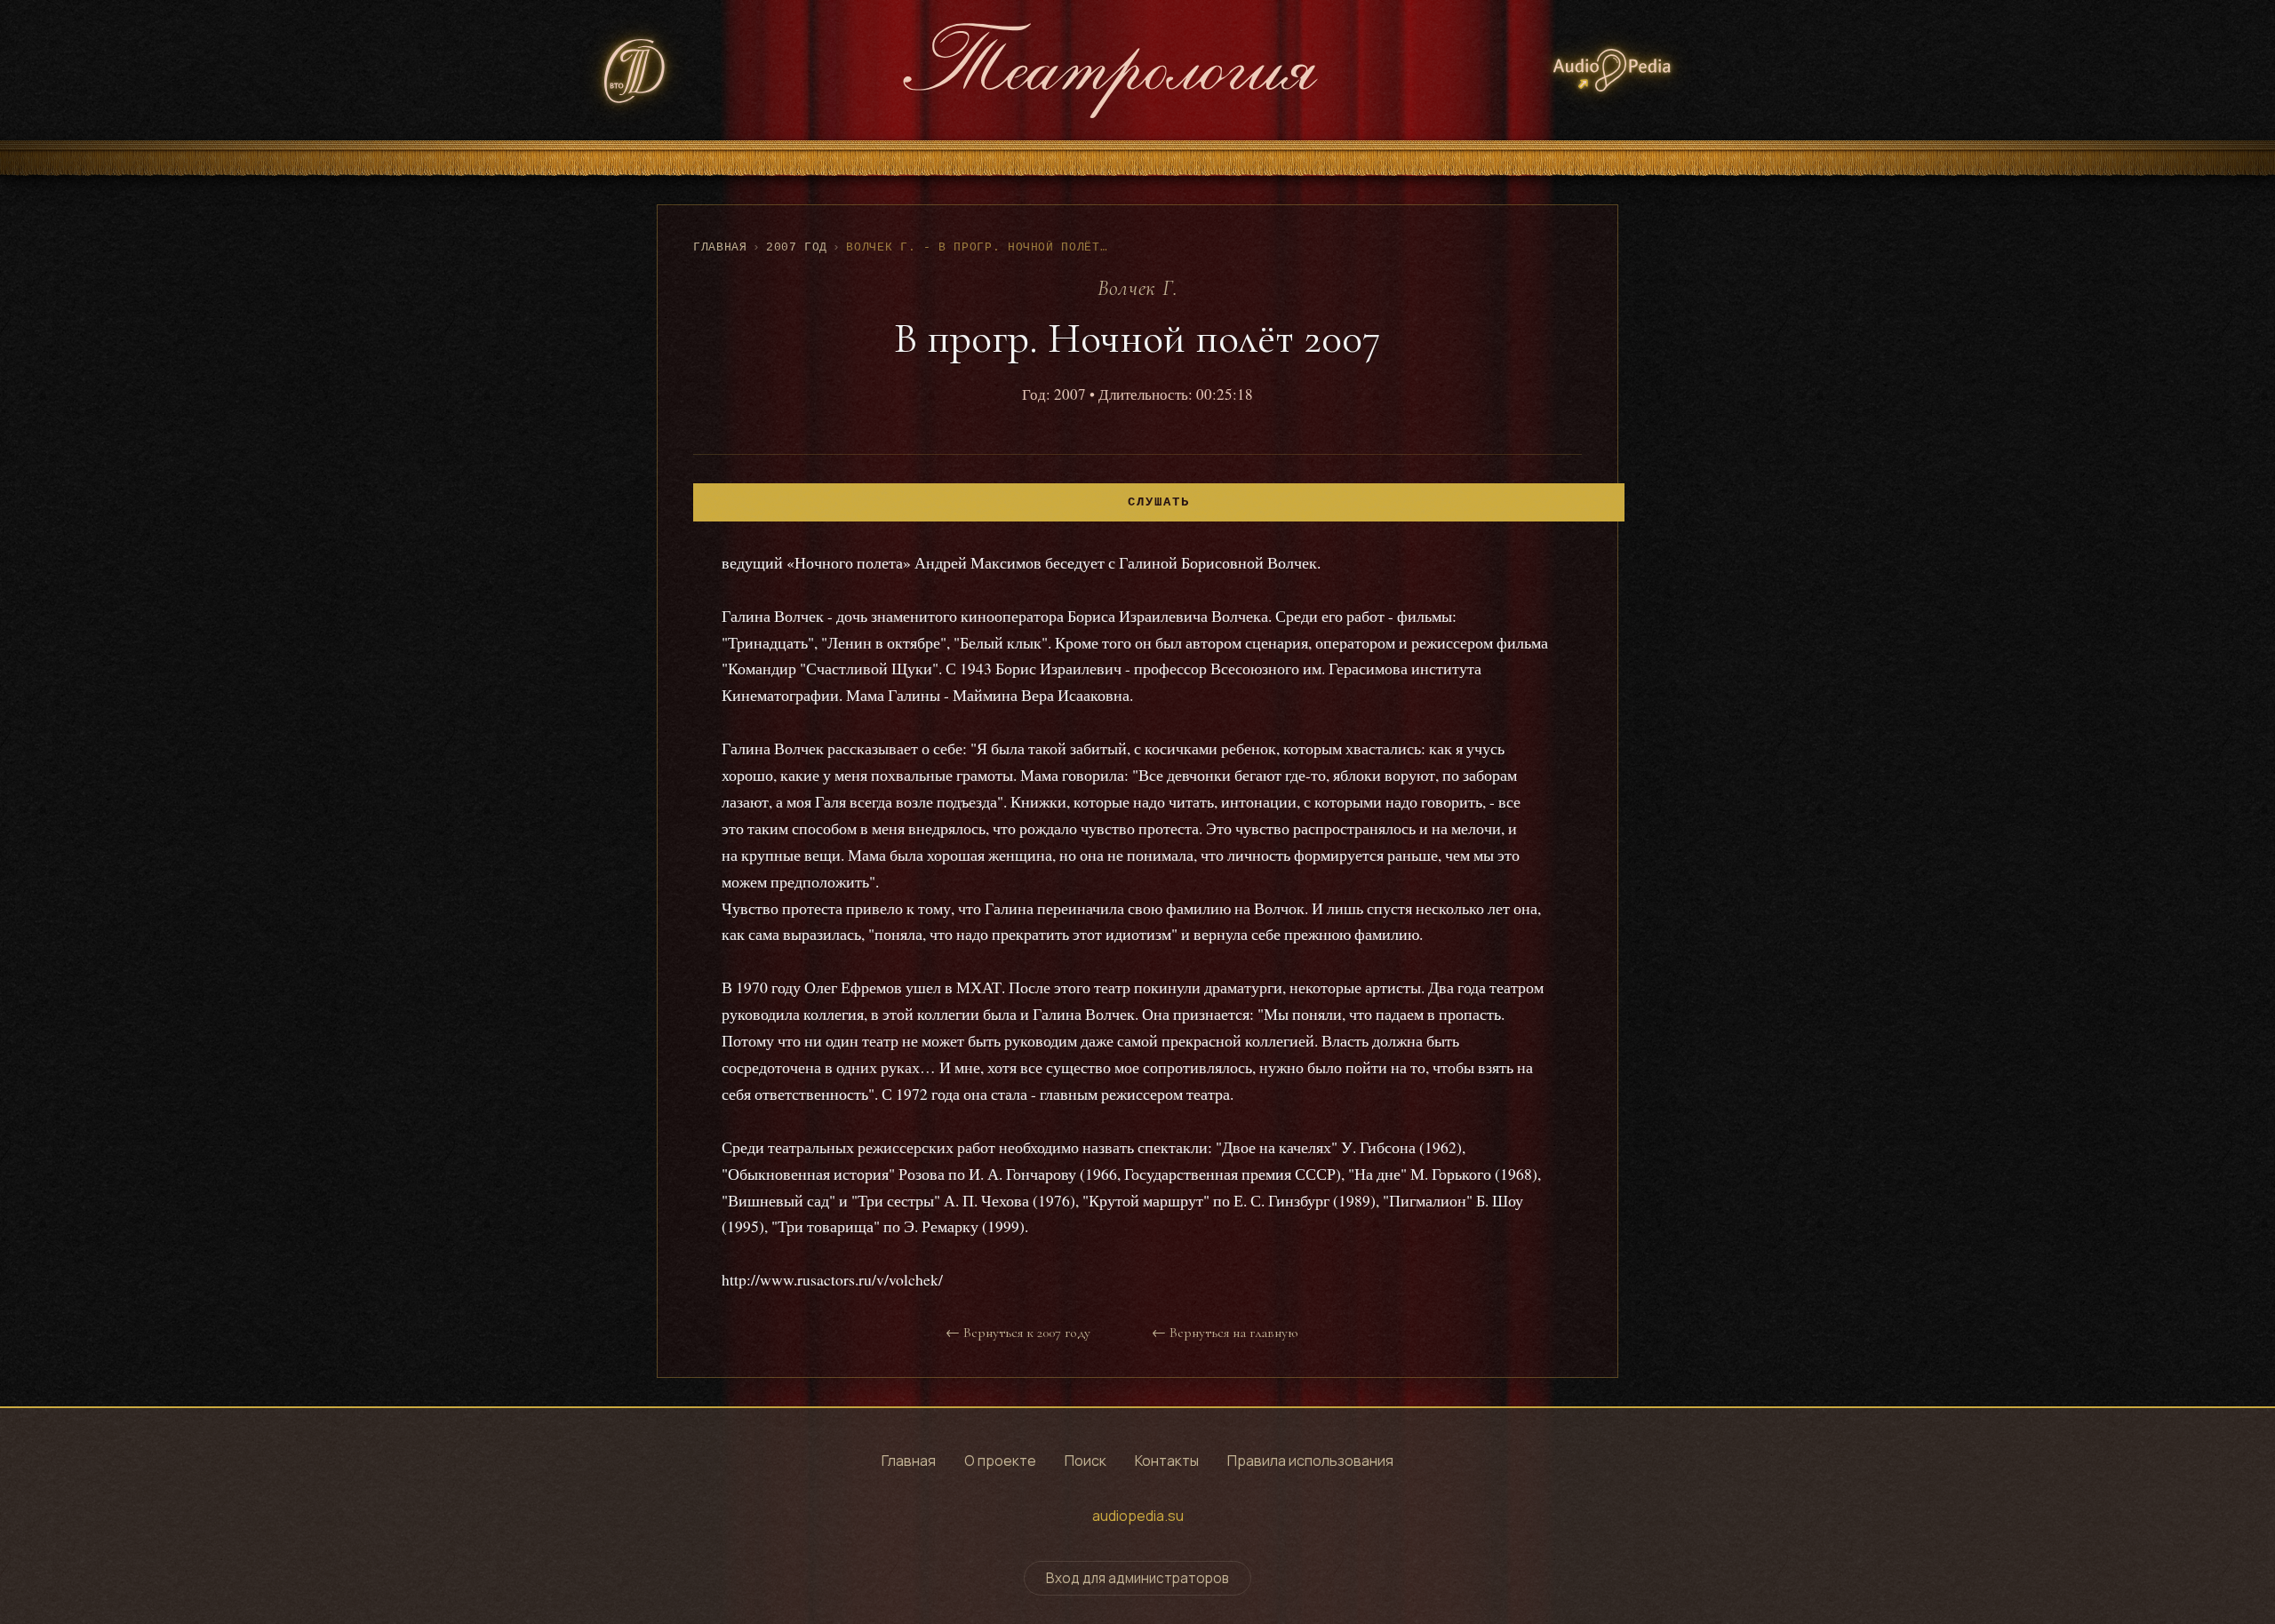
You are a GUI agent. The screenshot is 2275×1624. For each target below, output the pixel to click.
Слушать (1159, 502)
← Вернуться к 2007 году (1018, 1333)
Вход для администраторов (1137, 1578)
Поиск (1086, 1461)
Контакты (1167, 1461)
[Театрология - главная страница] (1110, 70)
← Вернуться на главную (1225, 1333)
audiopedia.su (1138, 1516)
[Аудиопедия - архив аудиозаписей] (1612, 70)
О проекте (1000, 1461)
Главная (720, 247)
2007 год (797, 247)
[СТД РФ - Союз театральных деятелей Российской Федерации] (635, 71)
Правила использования (1310, 1461)
